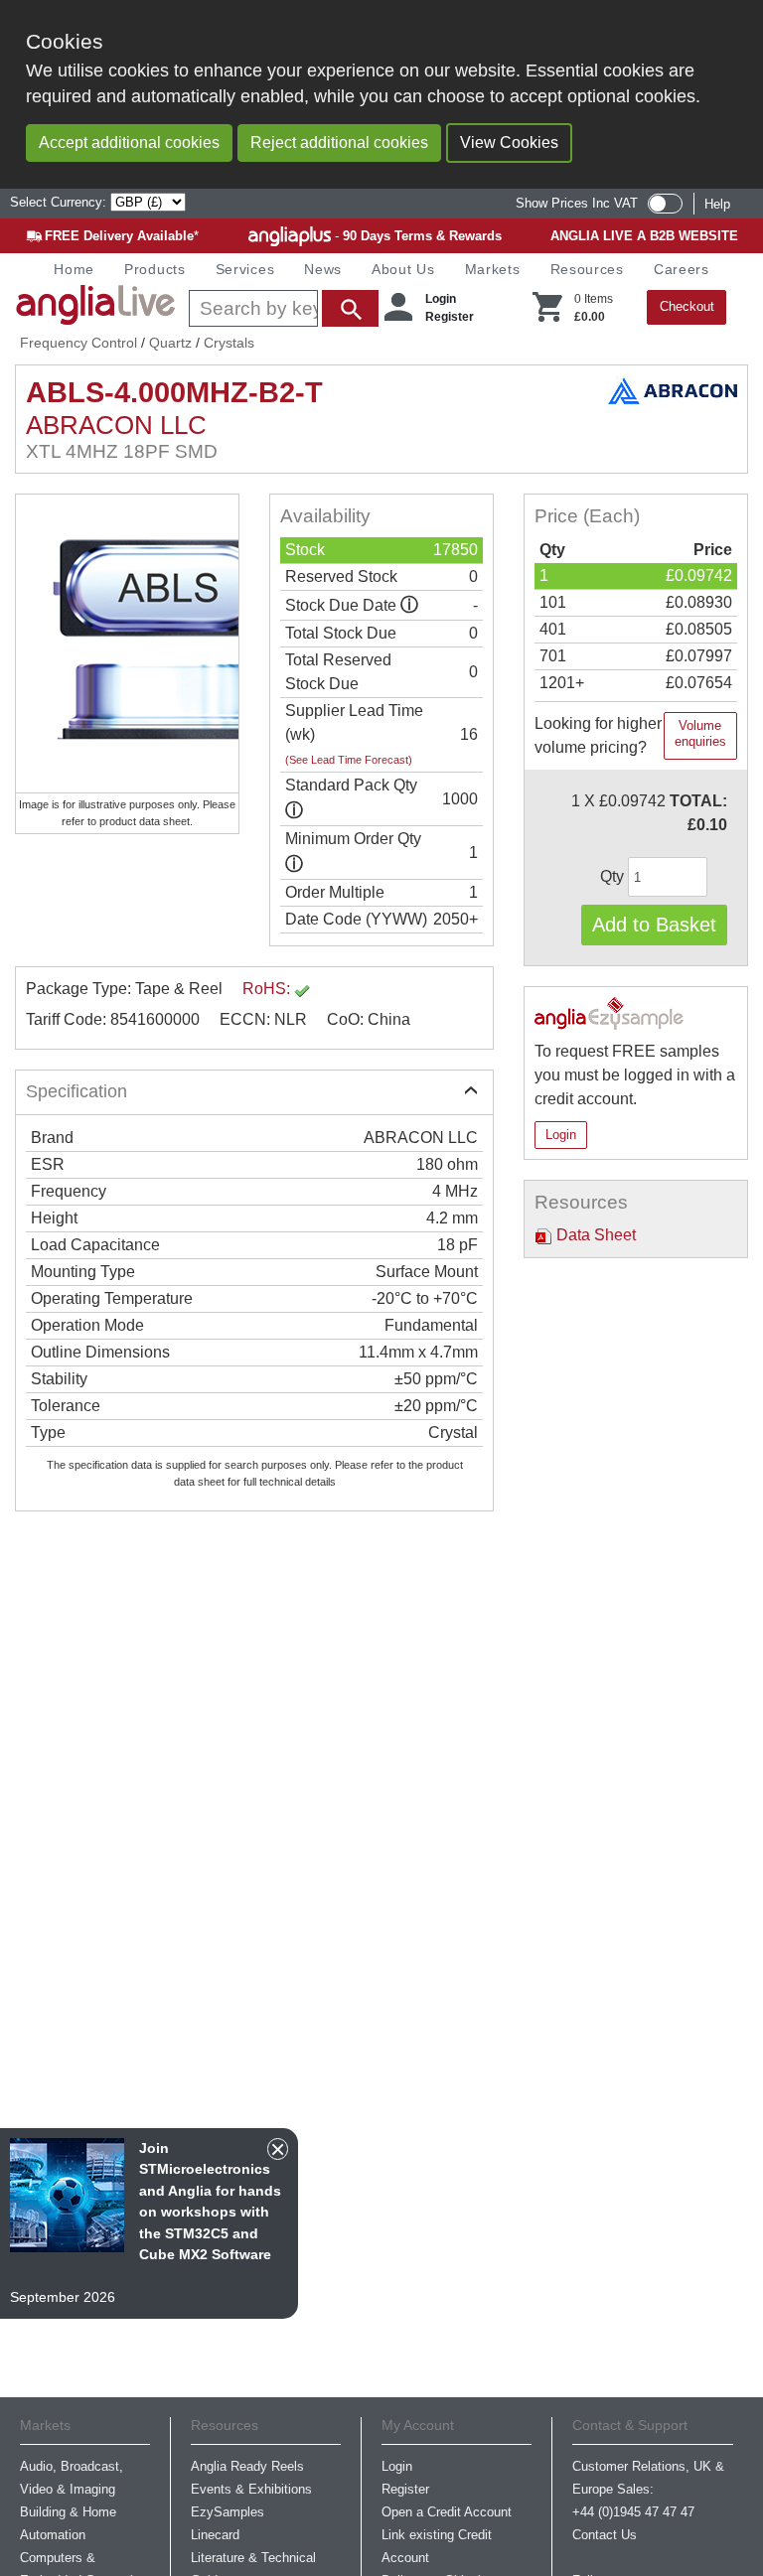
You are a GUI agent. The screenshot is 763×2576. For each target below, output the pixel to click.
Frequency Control (78, 343)
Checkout (687, 306)
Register (450, 317)
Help (717, 204)
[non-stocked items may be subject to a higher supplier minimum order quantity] (294, 811)
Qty (614, 876)
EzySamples (228, 2512)
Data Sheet (594, 1235)
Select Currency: (60, 202)
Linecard (215, 2535)
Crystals (229, 343)
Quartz (170, 343)
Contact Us (605, 2535)
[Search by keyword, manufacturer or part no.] (282, 308)
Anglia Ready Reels (247, 2466)
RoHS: (268, 989)
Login (441, 299)
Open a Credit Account (447, 2512)
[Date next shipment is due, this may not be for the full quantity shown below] (409, 605)
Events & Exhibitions (251, 2489)
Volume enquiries (700, 733)
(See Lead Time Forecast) (349, 760)
